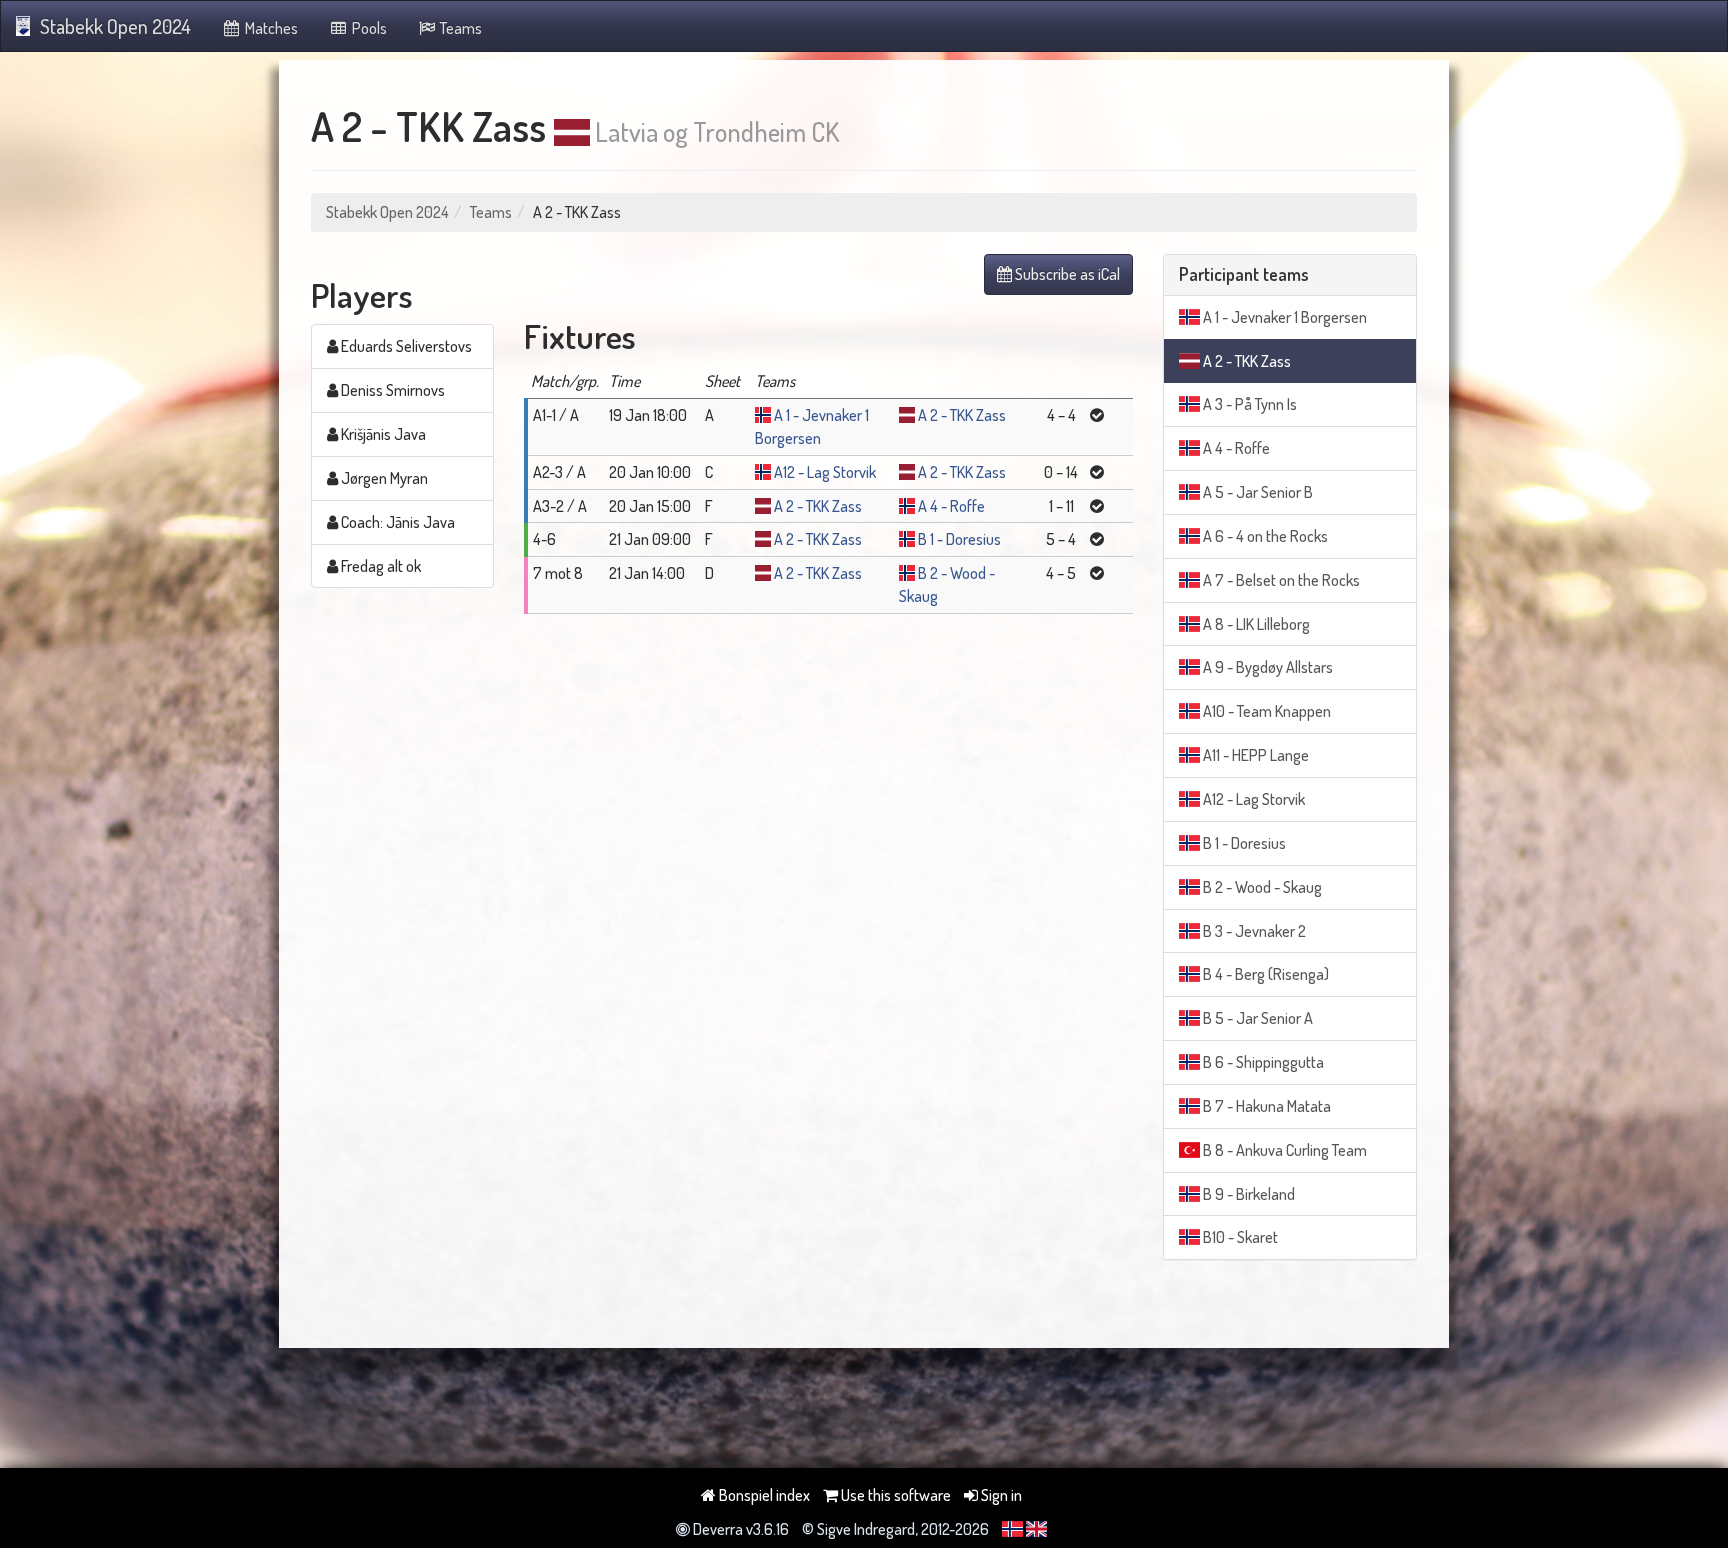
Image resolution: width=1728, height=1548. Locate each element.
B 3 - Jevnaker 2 (1253, 931)
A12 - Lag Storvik (825, 472)
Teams (459, 28)
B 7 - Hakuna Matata (1265, 1106)
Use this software (894, 1495)
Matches (270, 28)
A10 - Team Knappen (1265, 711)
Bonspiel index (763, 1495)
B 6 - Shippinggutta (1262, 1062)
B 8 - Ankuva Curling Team (1283, 1150)
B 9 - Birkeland (1247, 1194)
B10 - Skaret (1239, 1237)
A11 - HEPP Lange (1254, 755)
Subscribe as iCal (1066, 274)
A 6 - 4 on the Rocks (1264, 536)
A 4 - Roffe (951, 506)
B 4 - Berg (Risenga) (1264, 974)
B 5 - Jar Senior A (1256, 1018)
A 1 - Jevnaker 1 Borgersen (1283, 317)
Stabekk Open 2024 (115, 26)
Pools (368, 28)
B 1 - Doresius (959, 539)
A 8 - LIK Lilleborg (1255, 624)
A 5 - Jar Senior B (1256, 492)
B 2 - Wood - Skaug (1261, 887)
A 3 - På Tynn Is (1248, 404)
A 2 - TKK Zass (962, 415)
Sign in (1000, 1495)
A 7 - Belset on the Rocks (1280, 580)
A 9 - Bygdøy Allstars (1266, 667)
